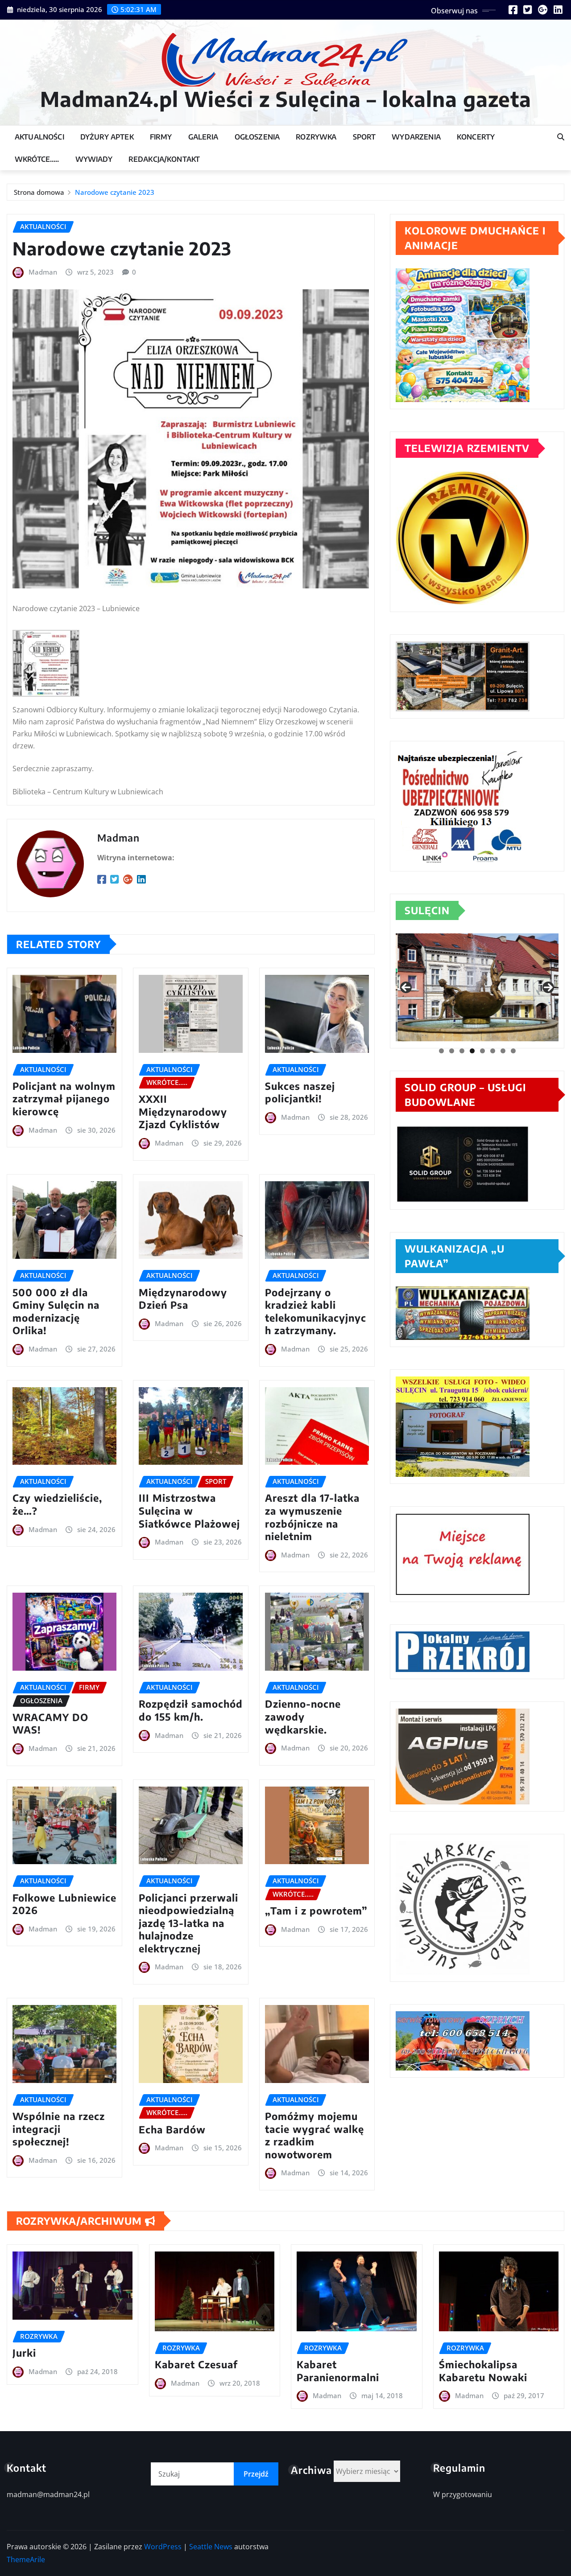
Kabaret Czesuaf (196, 2364)
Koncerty (476, 137)
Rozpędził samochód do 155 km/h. (191, 1710)
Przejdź (256, 2474)
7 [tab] (503, 1051)
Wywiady (94, 159)
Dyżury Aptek (107, 137)
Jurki (24, 2353)
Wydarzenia (416, 137)
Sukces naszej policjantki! (300, 1092)
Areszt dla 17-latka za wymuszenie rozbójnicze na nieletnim (312, 1517)
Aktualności (39, 137)
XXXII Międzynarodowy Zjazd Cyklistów (183, 1111)
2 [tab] (452, 1051)
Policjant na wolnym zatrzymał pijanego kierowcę (64, 1099)
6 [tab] (493, 1051)
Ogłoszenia (257, 137)
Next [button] (548, 987)
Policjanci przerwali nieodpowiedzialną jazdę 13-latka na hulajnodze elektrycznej (188, 1923)
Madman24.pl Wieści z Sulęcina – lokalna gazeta (286, 99)
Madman (43, 272)
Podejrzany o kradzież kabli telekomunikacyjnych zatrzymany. (316, 1311)
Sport (364, 137)
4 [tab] (472, 1051)
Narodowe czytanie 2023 (115, 192)
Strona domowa (39, 192)
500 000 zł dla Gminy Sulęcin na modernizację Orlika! (56, 1311)
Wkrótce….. (37, 159)
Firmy (161, 137)
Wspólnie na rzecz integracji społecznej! (59, 2129)
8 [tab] (513, 1051)
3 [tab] (462, 1051)
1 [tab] (441, 1051)
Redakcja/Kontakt (164, 159)
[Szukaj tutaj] (561, 137)
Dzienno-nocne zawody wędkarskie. (303, 1716)
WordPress (163, 2547)
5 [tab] (482, 1051)
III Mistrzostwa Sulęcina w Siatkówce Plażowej (189, 1510)
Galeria (203, 137)
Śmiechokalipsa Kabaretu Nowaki (483, 2371)
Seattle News (211, 2547)
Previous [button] (406, 987)
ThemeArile (26, 2560)
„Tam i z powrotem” (316, 1910)
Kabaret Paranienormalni (338, 2371)
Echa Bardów (172, 2129)
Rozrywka (316, 137)
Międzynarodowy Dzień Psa (183, 1299)
